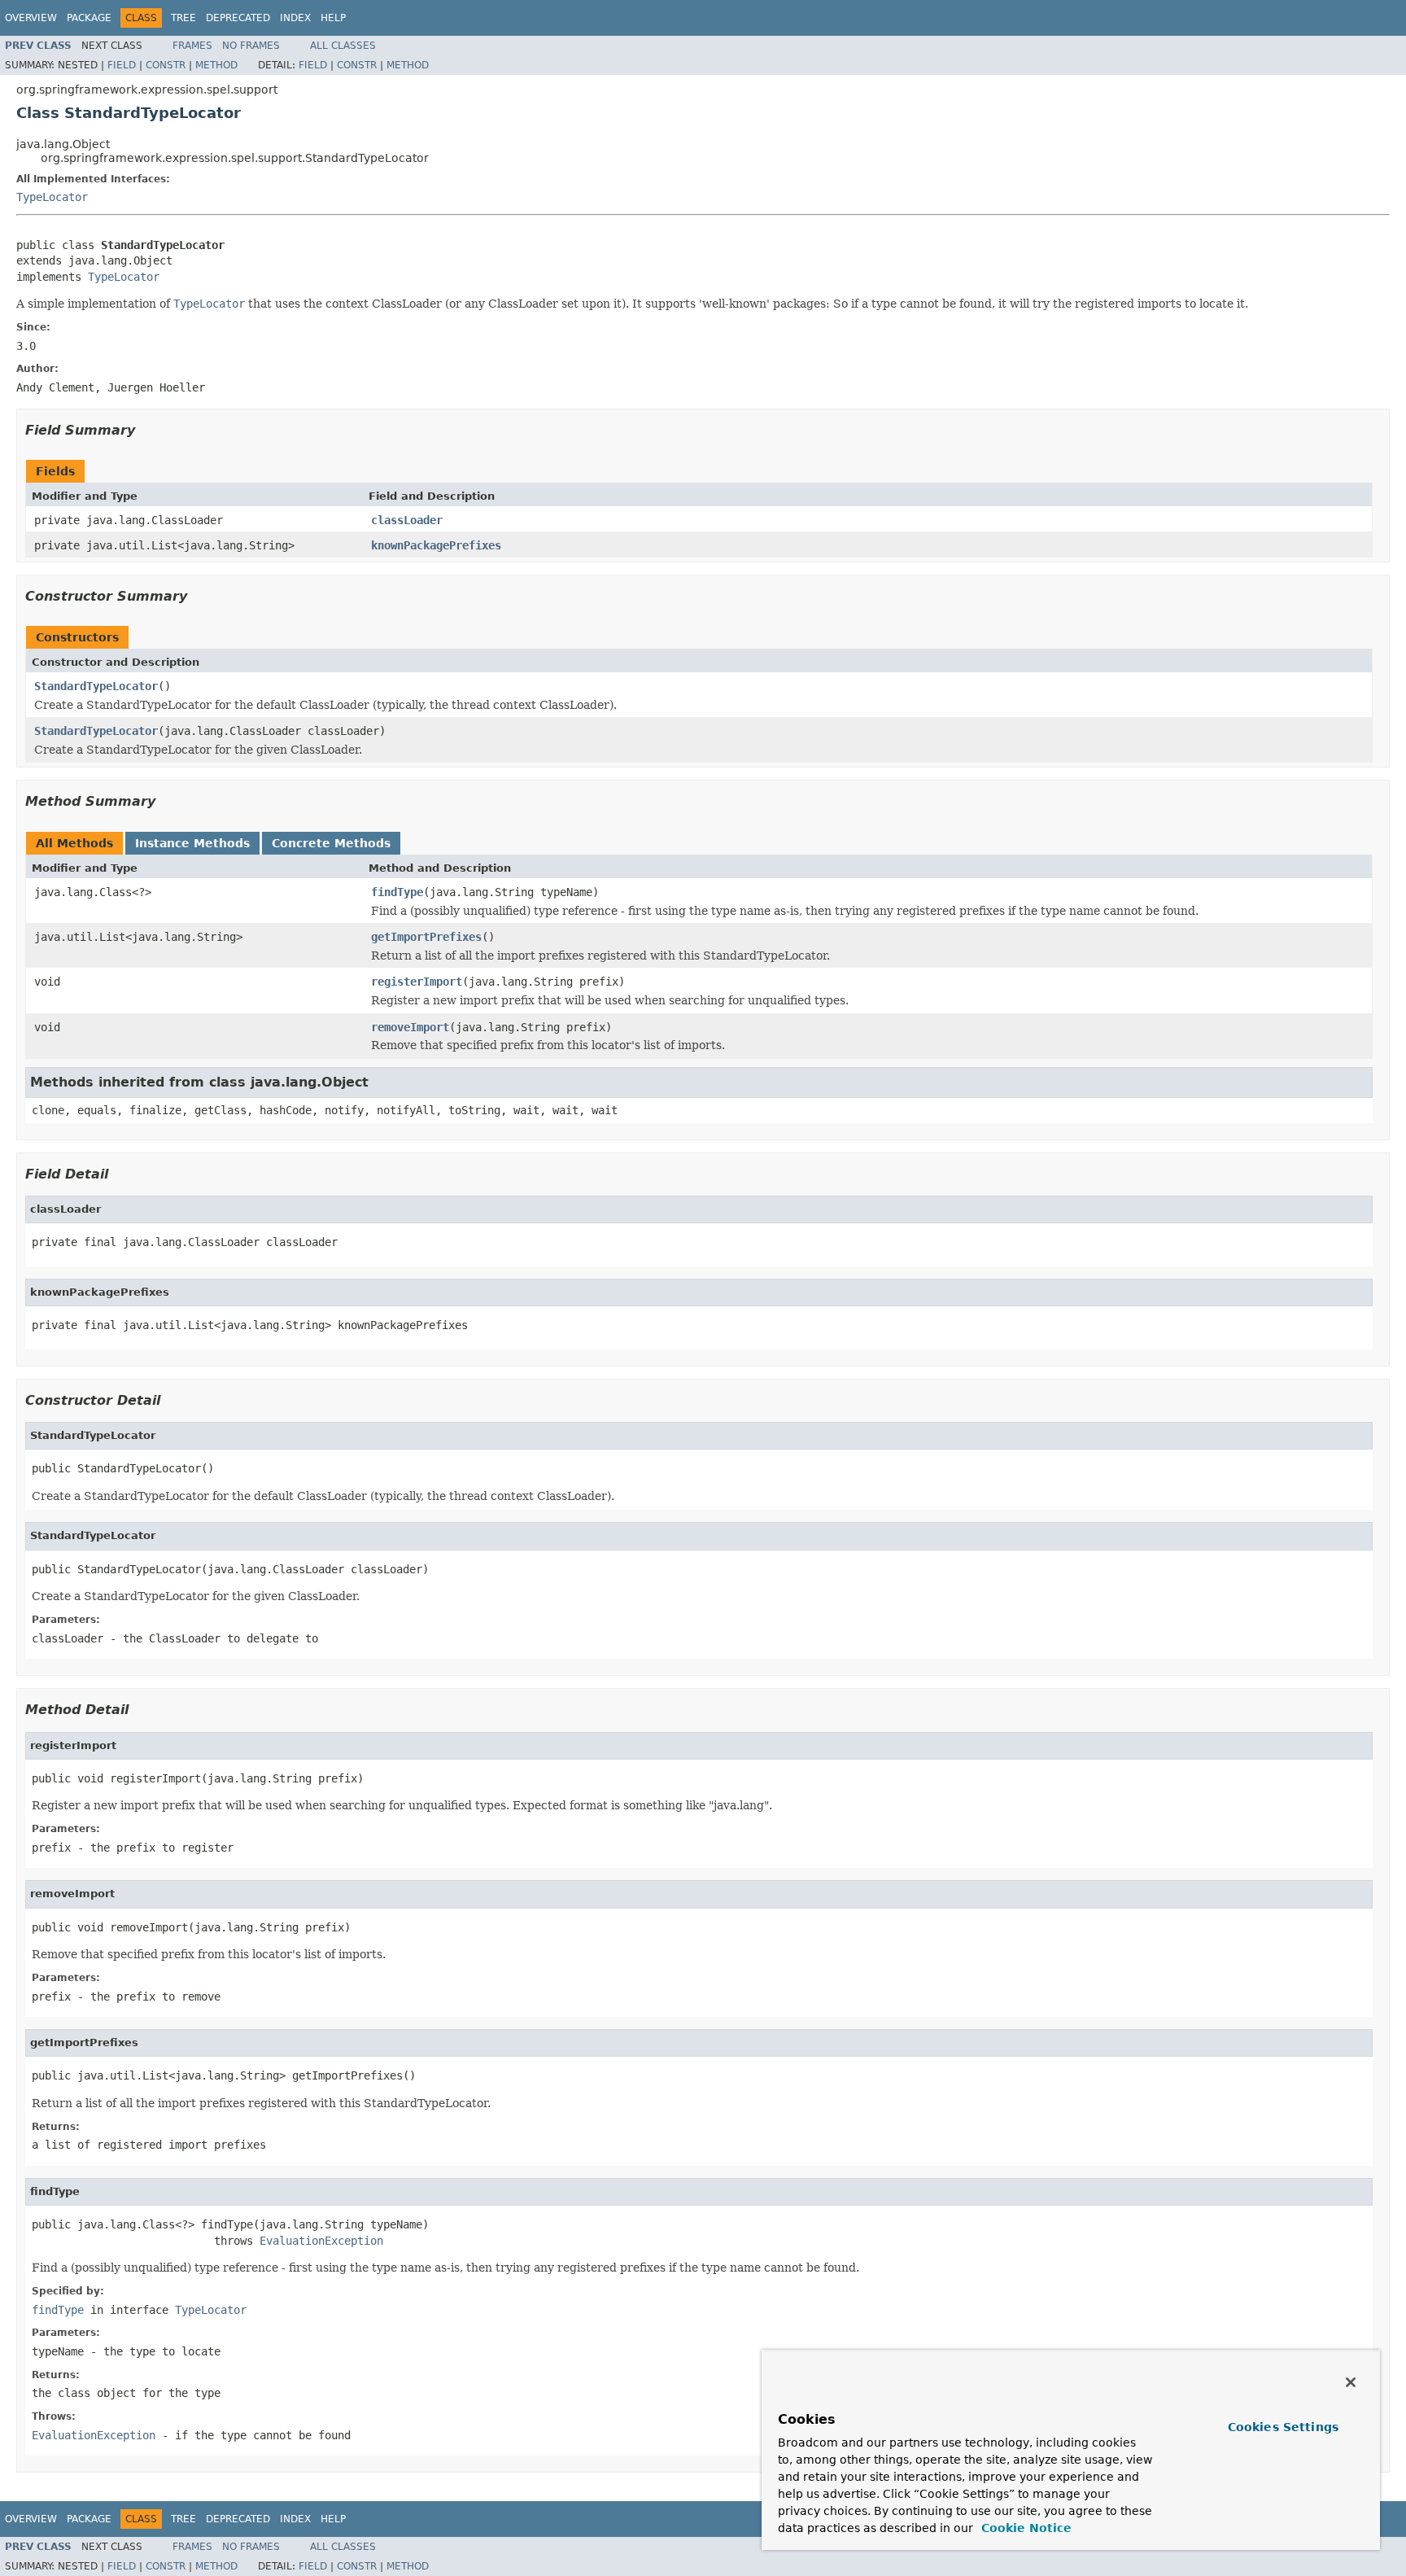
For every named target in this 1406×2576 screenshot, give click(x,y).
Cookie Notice (1024, 2528)
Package (89, 18)
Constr (166, 65)
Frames (192, 46)
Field (122, 65)
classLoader (407, 520)
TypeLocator (52, 197)
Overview (31, 18)
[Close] (1351, 2382)
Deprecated (238, 18)
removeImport (410, 1027)
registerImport (417, 982)
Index (295, 18)
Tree (183, 18)
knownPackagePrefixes (436, 545)
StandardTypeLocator (96, 686)
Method (216, 65)
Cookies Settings (1283, 2427)
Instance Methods (192, 843)
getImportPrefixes (426, 937)
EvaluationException (321, 2241)
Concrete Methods (331, 843)
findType (397, 892)
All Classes (343, 46)
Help (333, 18)
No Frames (251, 46)
